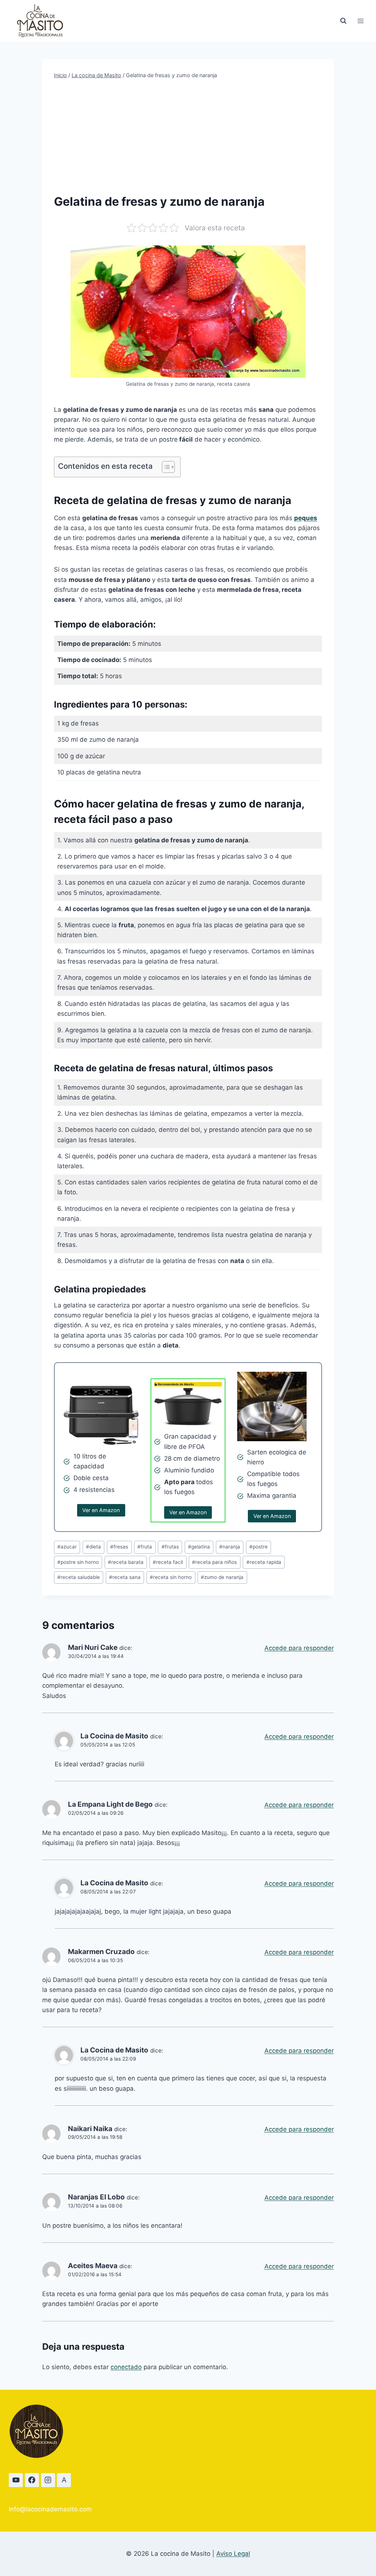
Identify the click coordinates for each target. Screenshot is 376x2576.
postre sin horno (78, 1562)
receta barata (126, 1562)
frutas (170, 1547)
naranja (230, 1547)
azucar (67, 1547)
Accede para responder (299, 1648)
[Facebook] (32, 2480)
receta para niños (214, 1562)
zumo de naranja (222, 1577)
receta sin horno (171, 1577)
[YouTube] (16, 2480)
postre (258, 1547)
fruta (145, 1547)
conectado (126, 2367)
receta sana (125, 1577)
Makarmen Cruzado (101, 1952)
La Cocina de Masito (114, 1736)
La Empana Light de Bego (110, 1804)
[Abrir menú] (360, 21)
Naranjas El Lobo (96, 2197)
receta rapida (264, 1562)
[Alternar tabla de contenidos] (165, 467)
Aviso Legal (233, 2554)
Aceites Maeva (93, 2266)
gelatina (199, 1547)
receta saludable (79, 1577)
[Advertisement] (188, 136)
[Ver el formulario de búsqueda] (343, 21)
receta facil (168, 1562)
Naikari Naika (90, 2129)
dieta (93, 1547)
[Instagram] (48, 2480)
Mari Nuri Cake (93, 1647)
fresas (119, 1547)
